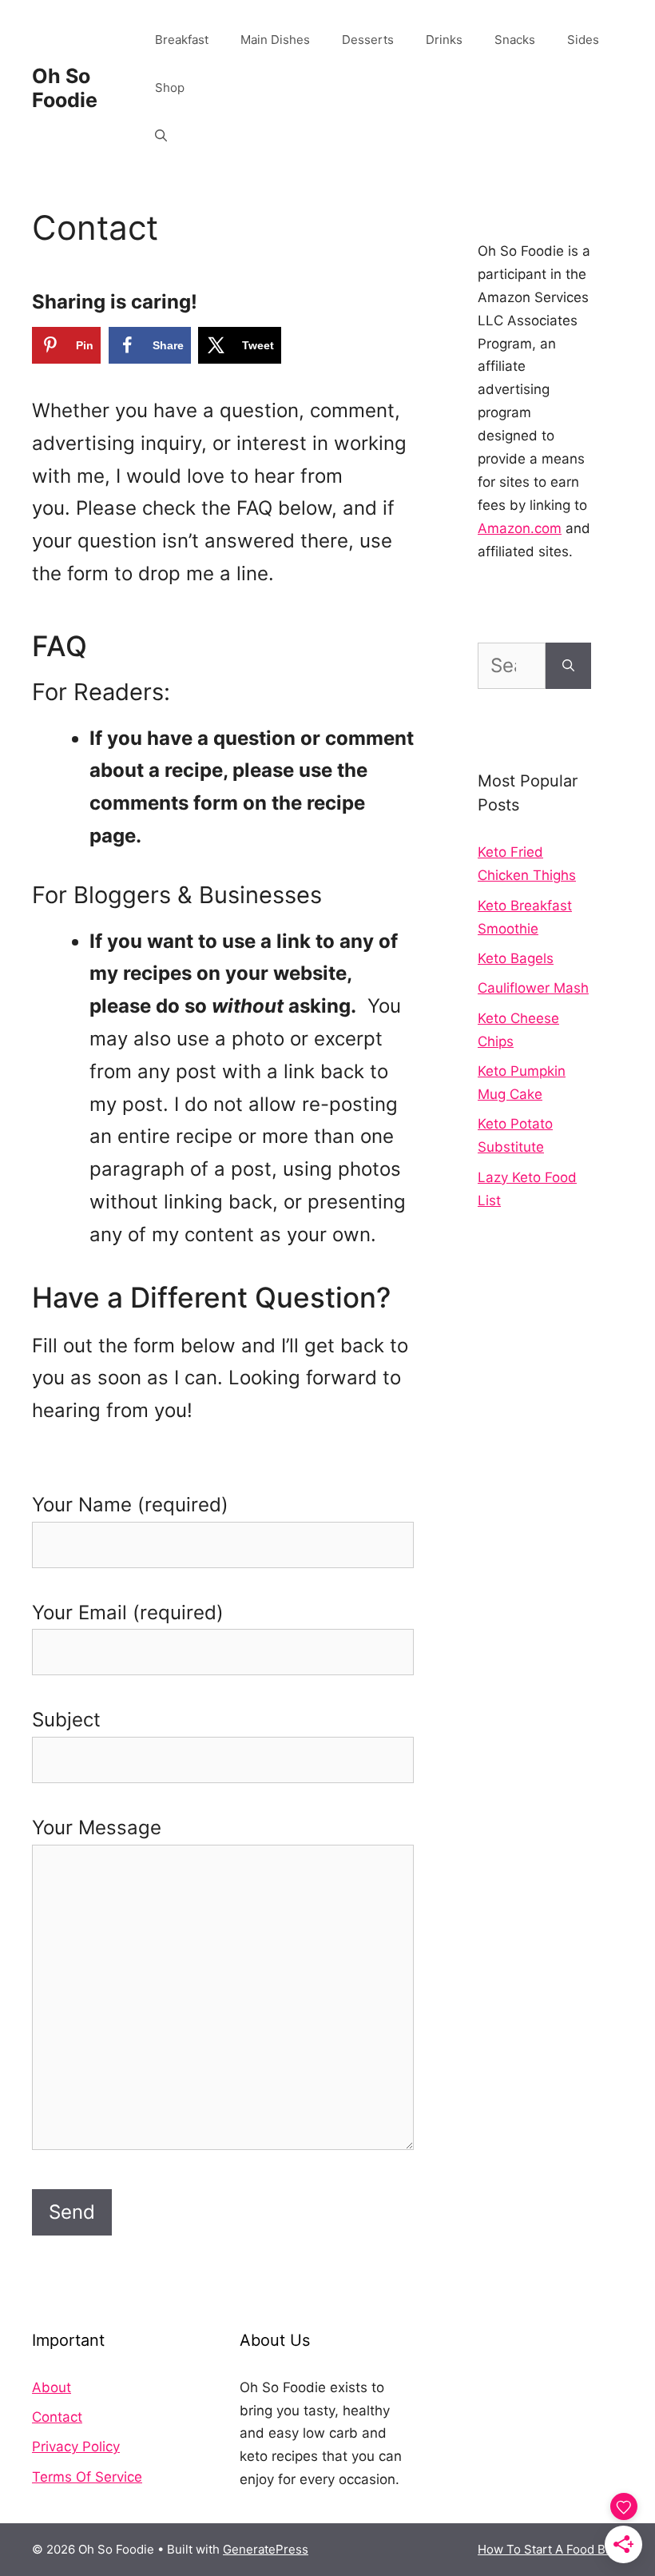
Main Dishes (275, 40)
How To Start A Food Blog (550, 2549)
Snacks (515, 40)
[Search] (568, 666)
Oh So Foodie (65, 88)
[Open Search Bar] (161, 136)
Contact (57, 2417)
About (52, 2387)
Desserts (368, 40)
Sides (583, 40)
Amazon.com (520, 528)
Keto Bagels (516, 958)
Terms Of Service (87, 2477)
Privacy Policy (76, 2447)
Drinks (444, 40)
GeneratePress (266, 2549)
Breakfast (182, 40)
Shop (170, 88)
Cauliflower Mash (533, 988)
